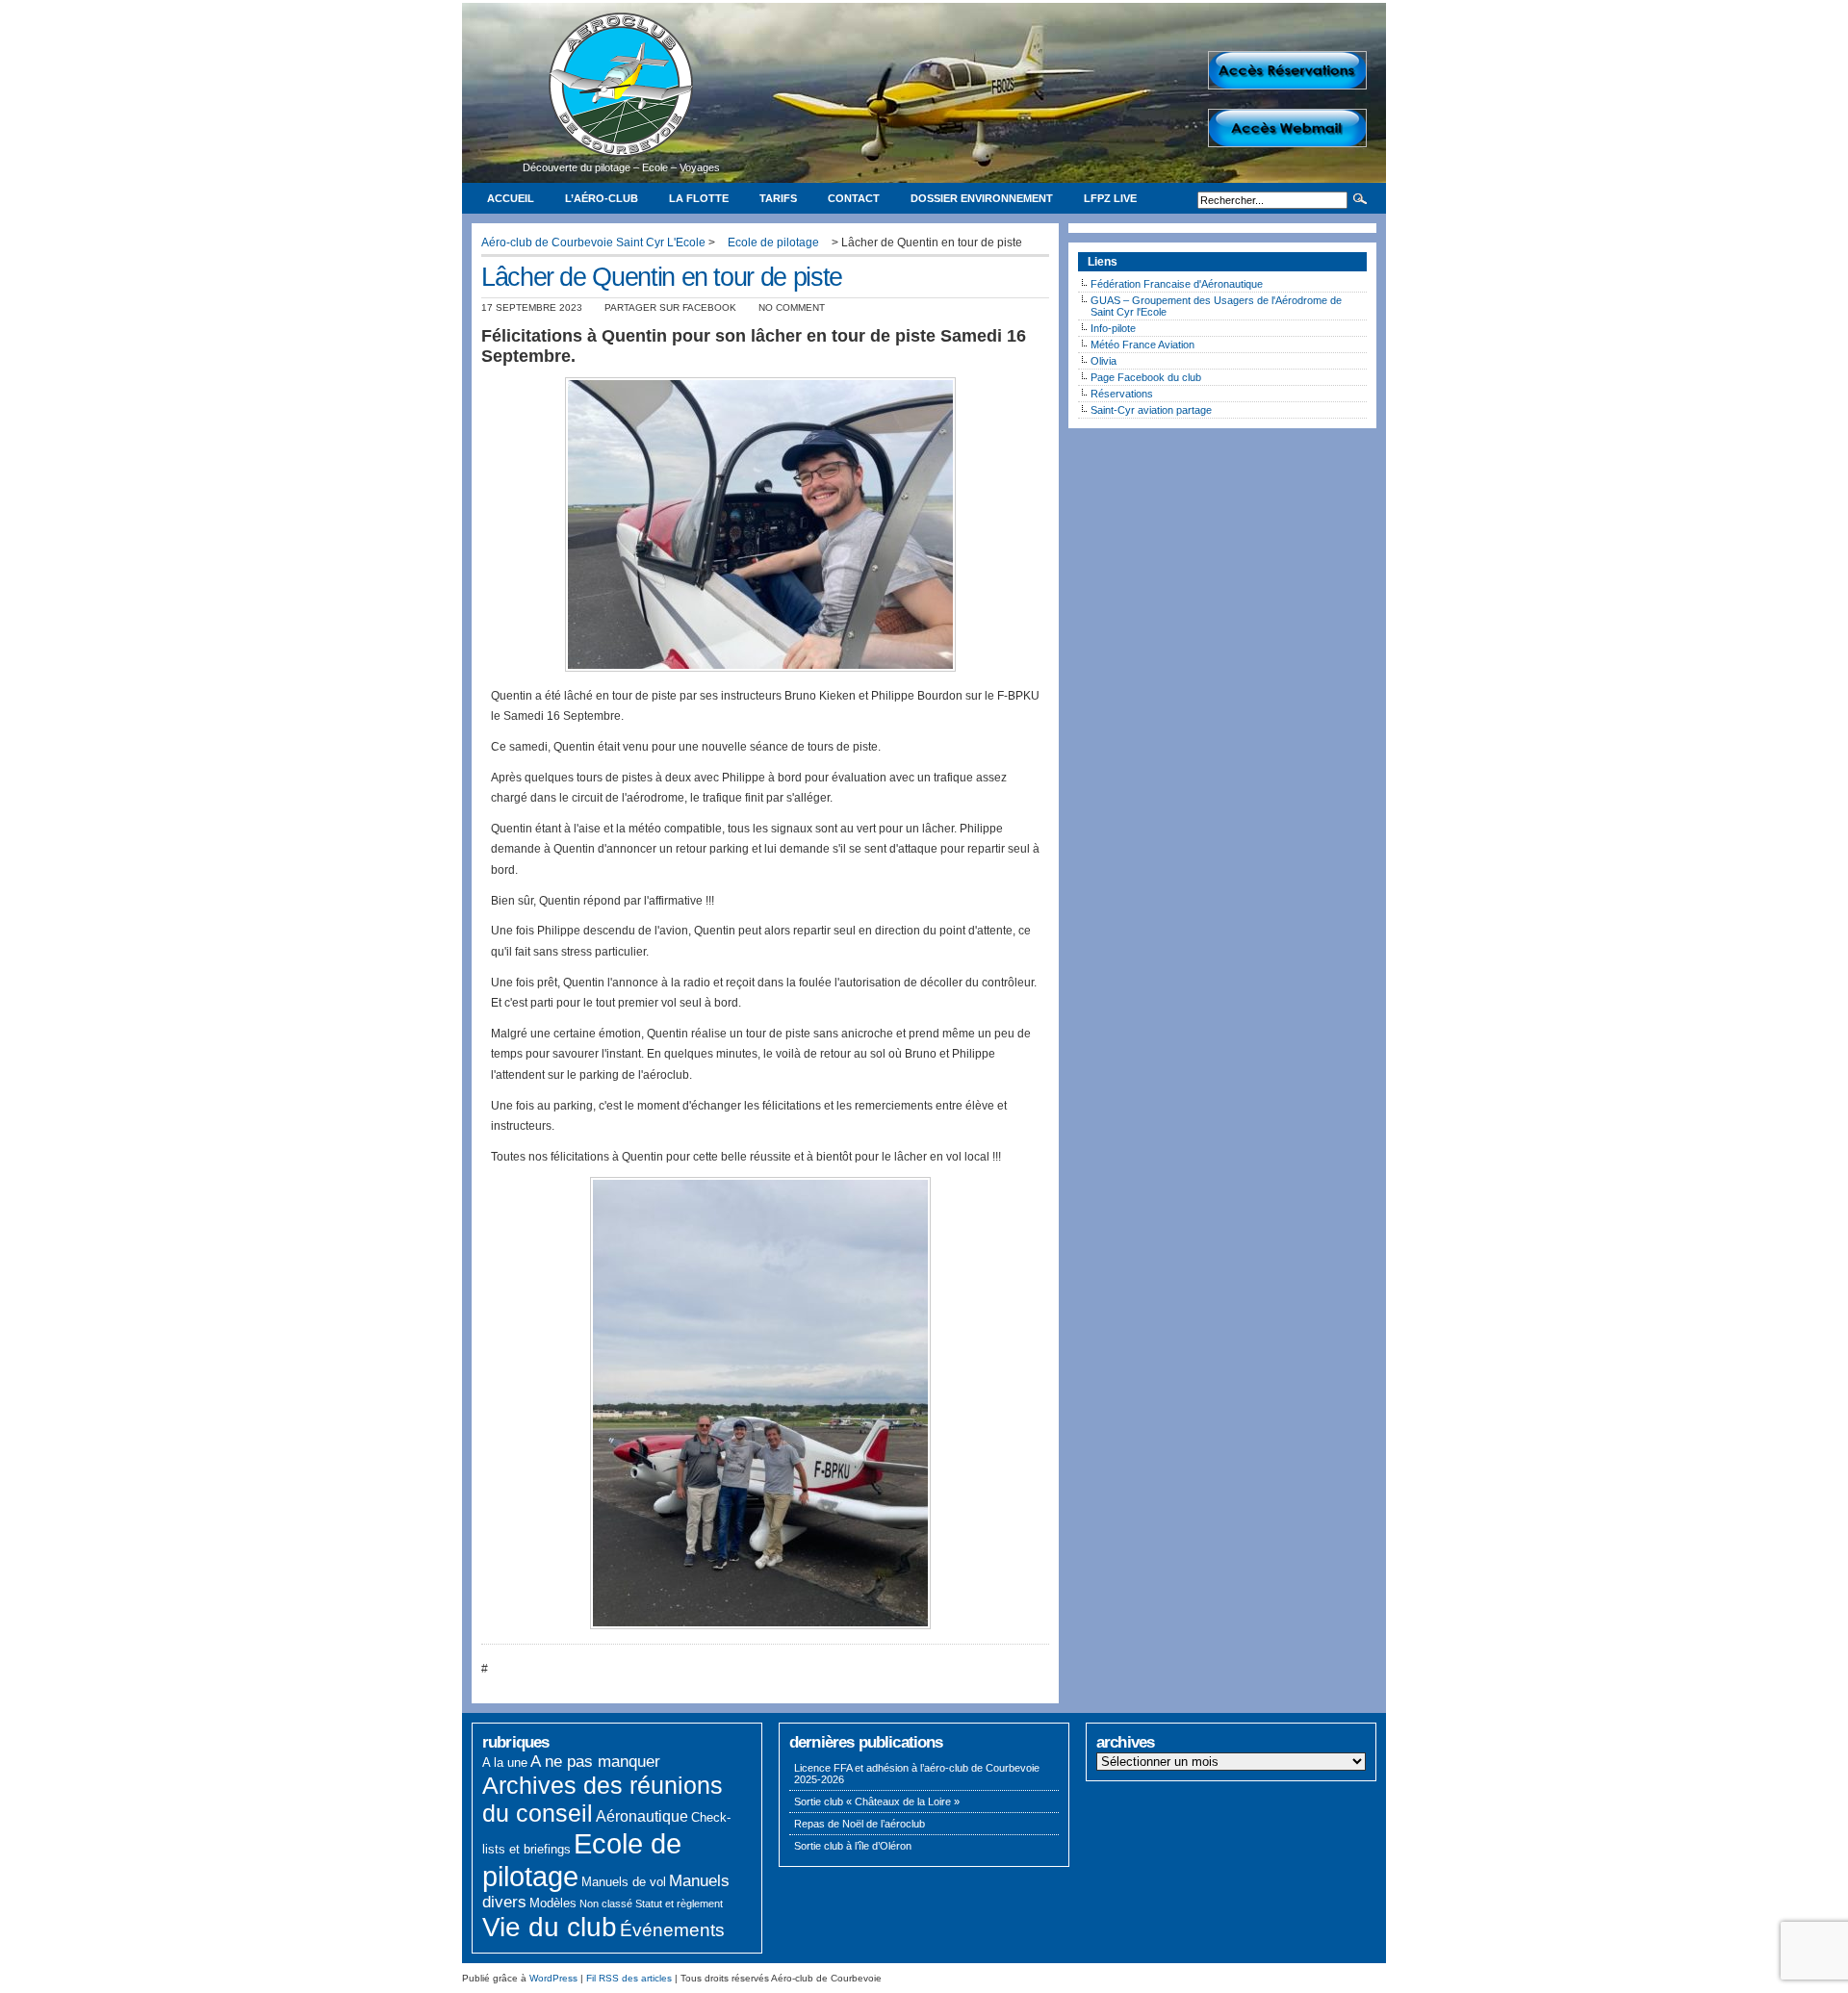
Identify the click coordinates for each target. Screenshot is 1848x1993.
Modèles (553, 1903)
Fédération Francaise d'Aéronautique (1177, 284)
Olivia (1104, 361)
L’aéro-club (602, 198)
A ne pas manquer (595, 1762)
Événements (672, 1930)
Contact (854, 198)
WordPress (553, 1978)
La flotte (699, 198)
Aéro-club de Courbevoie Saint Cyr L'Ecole (593, 243)
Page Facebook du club (1146, 377)
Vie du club (550, 1927)
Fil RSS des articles (629, 1978)
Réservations (1122, 394)
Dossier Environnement (982, 198)
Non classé (606, 1904)
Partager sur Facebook (670, 307)
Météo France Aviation (1142, 345)
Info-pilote (1113, 328)
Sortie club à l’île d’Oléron (853, 1846)
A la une (505, 1763)
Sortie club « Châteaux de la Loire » (877, 1801)
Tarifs (778, 198)
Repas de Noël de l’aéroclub (860, 1824)
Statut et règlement (679, 1904)
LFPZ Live (1110, 198)
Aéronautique (642, 1816)
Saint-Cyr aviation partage (1151, 410)
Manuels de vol (624, 1882)
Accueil (511, 198)
